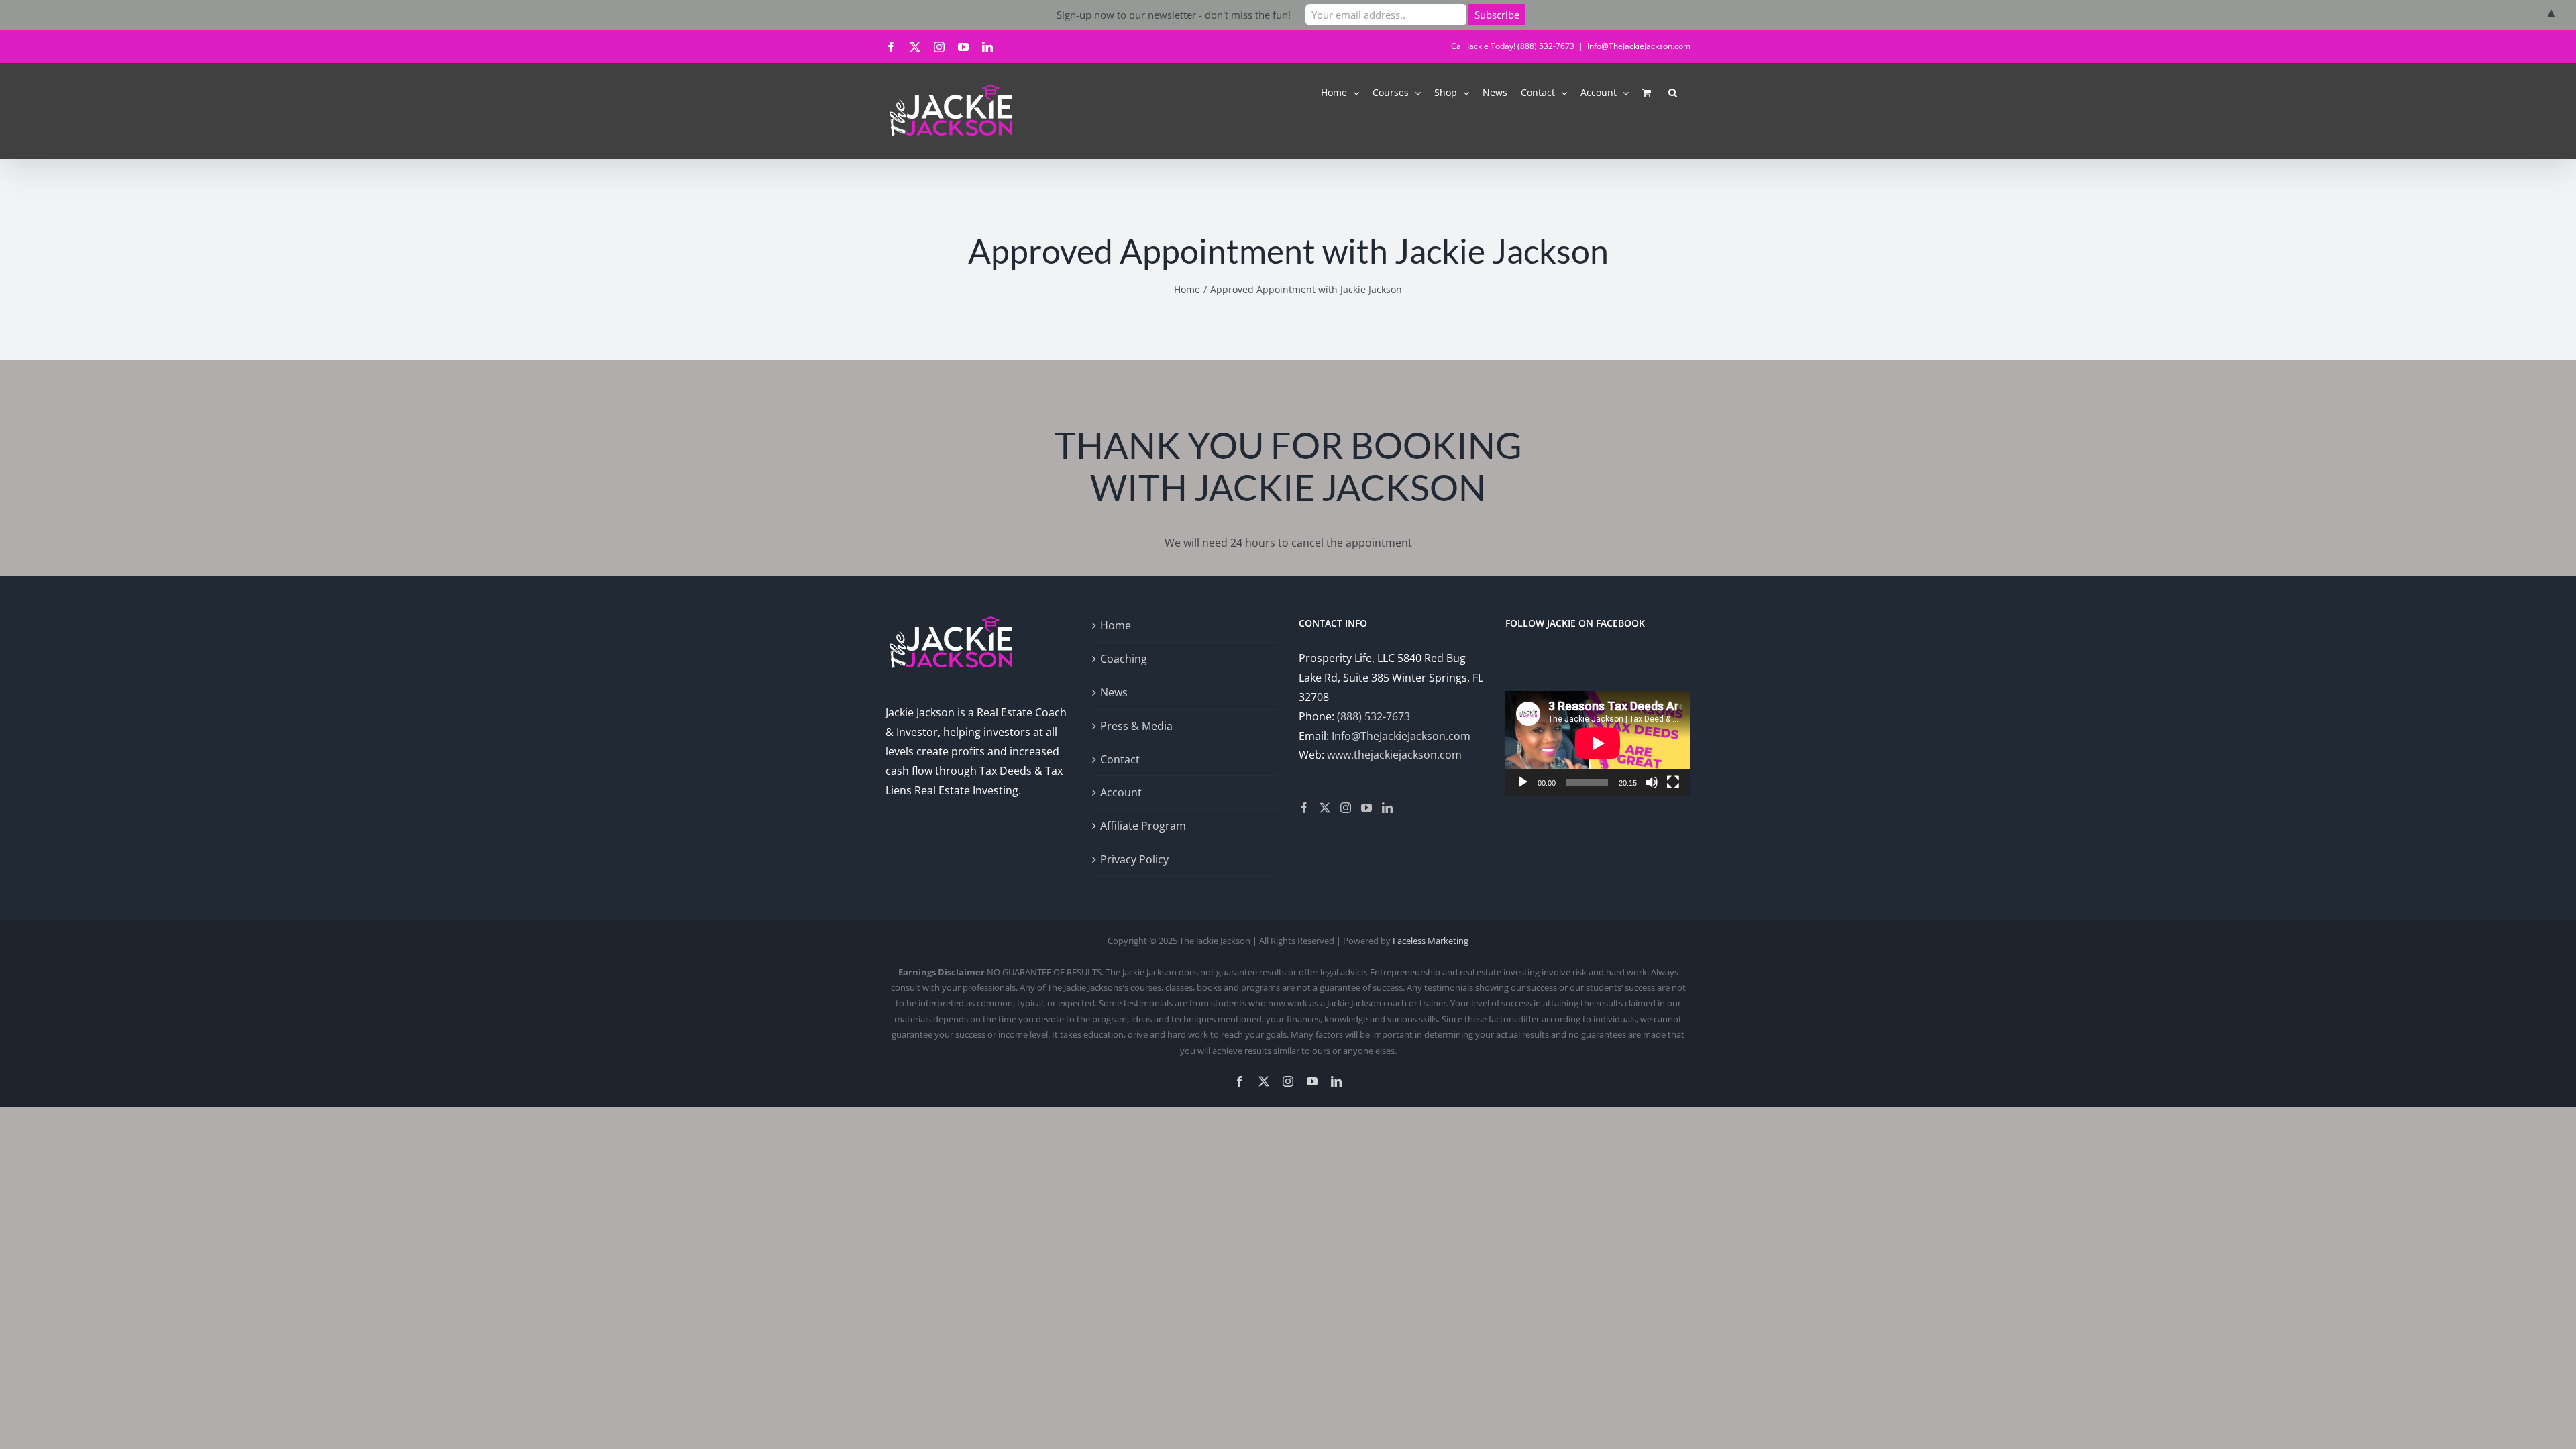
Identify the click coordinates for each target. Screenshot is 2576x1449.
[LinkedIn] (1387, 808)
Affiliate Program (1143, 826)
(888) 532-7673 (1374, 716)
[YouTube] (1366, 808)
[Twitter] (1325, 808)
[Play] (1523, 782)
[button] (1673, 92)
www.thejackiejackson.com (1394, 755)
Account (1121, 792)
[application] (1598, 743)
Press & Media (1136, 726)
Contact (1120, 759)
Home (1116, 625)
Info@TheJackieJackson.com (1639, 46)
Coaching (1124, 659)
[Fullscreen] (1673, 782)
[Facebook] (1304, 808)
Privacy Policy (1134, 859)
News (1114, 692)
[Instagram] (1346, 808)
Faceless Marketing (1431, 941)
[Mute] (1652, 782)
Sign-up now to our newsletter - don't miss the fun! (1174, 15)
